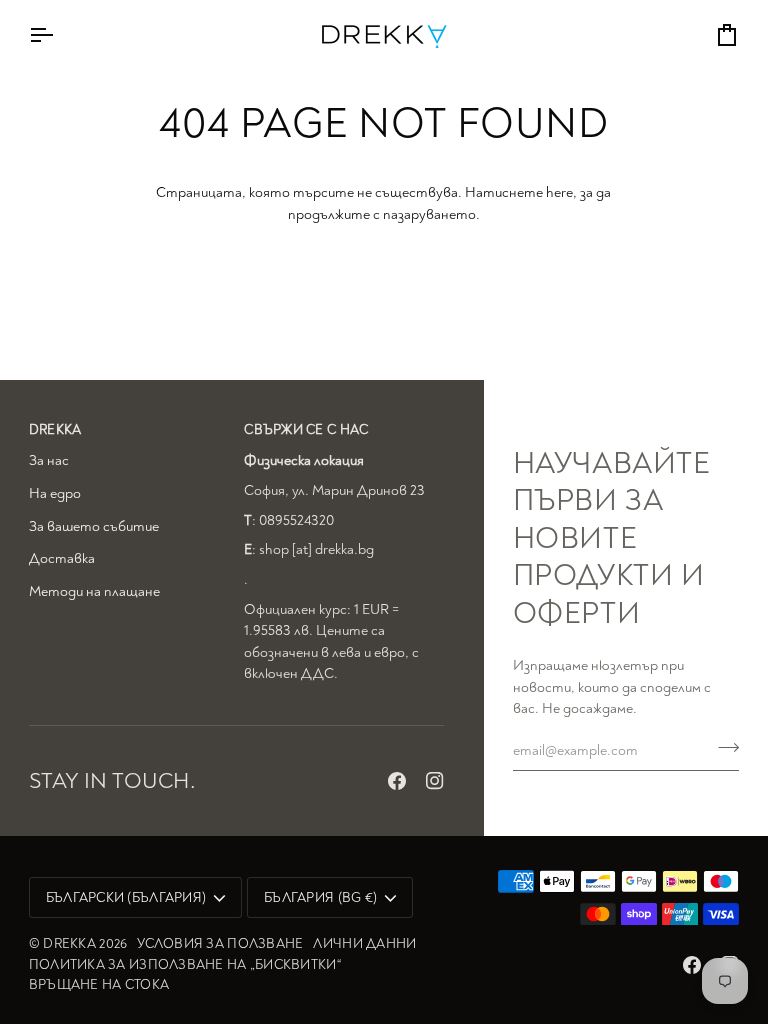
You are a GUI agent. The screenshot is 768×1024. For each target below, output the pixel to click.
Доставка (62, 558)
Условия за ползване (220, 943)
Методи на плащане (94, 591)
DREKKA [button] (55, 429)
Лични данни (364, 943)
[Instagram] (435, 781)
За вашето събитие (94, 526)
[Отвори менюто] (59, 34)
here (559, 192)
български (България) (126, 897)
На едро (55, 493)
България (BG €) (320, 897)
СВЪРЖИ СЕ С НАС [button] (306, 429)
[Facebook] (397, 781)
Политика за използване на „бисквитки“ (185, 964)
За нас (49, 460)
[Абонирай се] (722, 748)
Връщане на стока (99, 984)
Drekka (69, 943)
